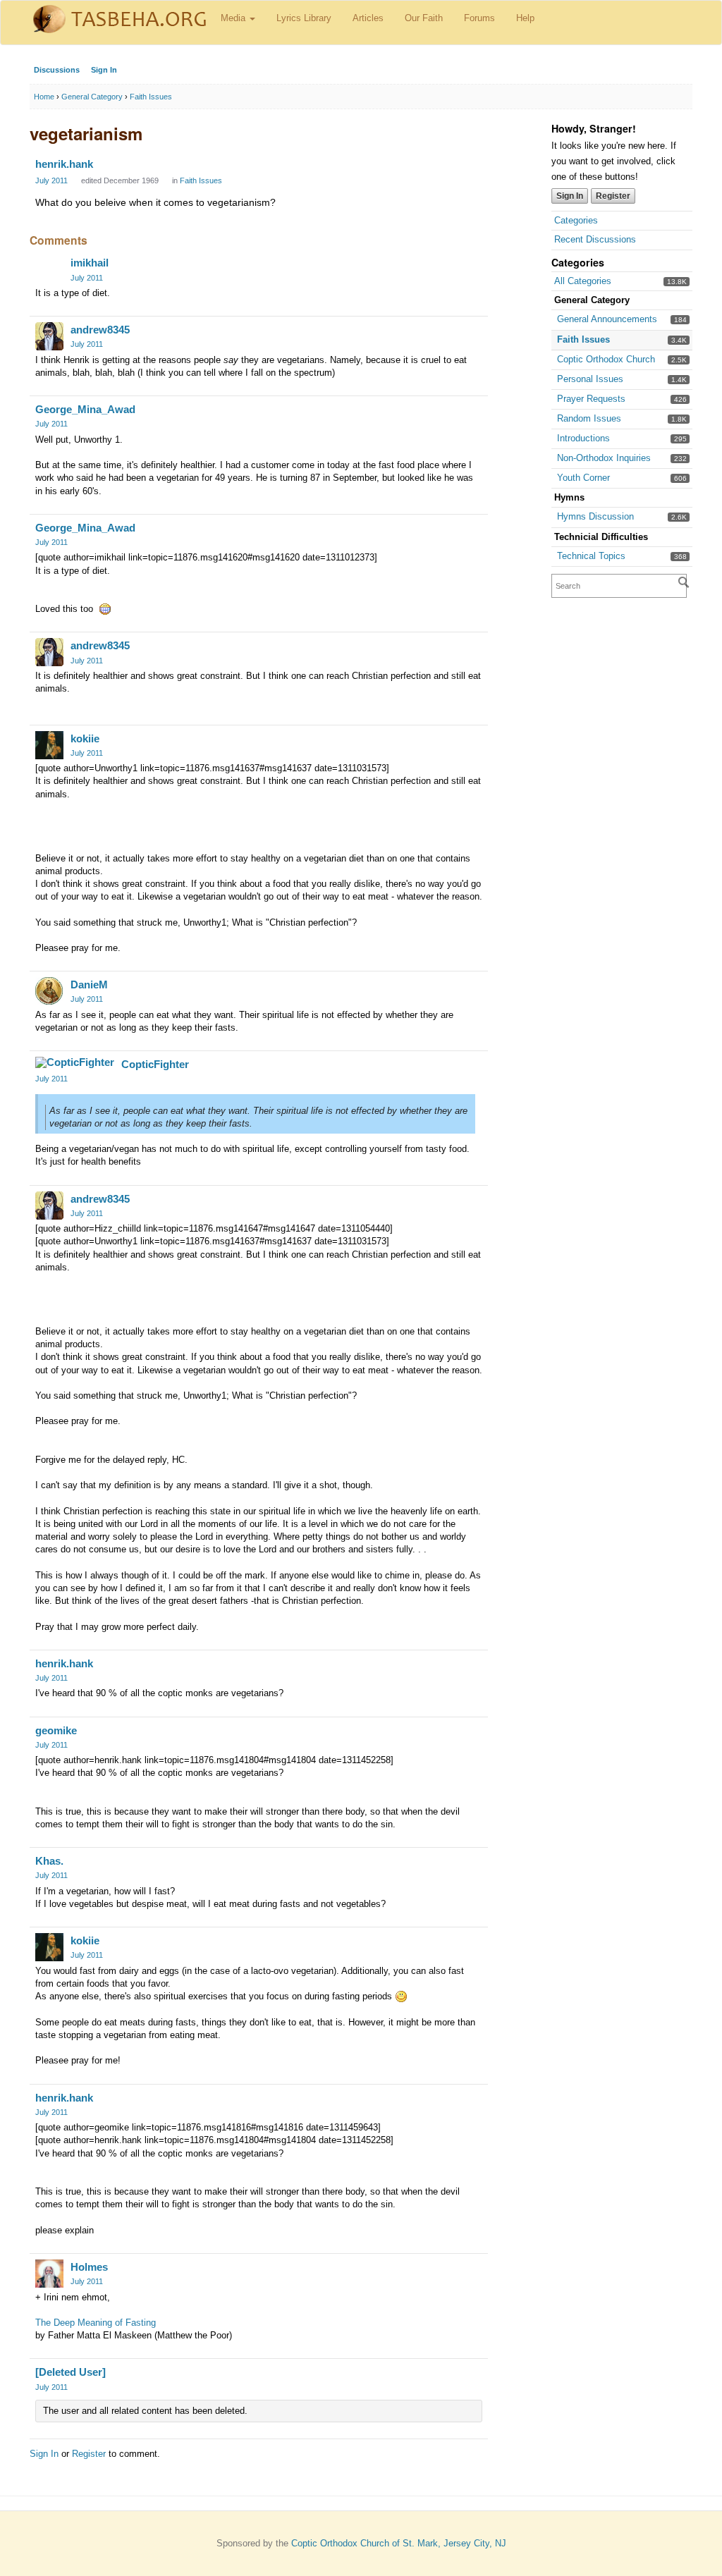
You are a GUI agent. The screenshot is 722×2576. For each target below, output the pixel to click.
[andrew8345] (49, 336)
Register (613, 196)
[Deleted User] (71, 2372)
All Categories (583, 281)
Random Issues (589, 418)
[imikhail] (49, 269)
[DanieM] (49, 991)
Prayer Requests (591, 399)
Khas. (49, 1861)
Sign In (104, 70)
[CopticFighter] (75, 1062)
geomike (56, 1730)
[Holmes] (49, 2274)
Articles (368, 18)
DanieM (89, 985)
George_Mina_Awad (85, 409)
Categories (576, 220)
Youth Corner (583, 478)
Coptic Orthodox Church (606, 359)
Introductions (583, 438)
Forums (479, 18)
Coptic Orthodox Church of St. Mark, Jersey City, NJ (399, 2543)
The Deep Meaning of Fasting (96, 2323)
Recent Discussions (595, 239)
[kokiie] (49, 745)
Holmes (89, 2267)
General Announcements (607, 319)
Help (525, 18)
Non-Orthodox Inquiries (604, 458)
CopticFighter (155, 1064)
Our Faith (424, 18)
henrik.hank (64, 164)
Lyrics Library (304, 18)
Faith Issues (583, 339)
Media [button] (234, 18)
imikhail (90, 263)
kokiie (85, 738)
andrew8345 (100, 330)
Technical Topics (591, 556)
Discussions (57, 70)
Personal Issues (590, 379)
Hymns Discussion (595, 516)
